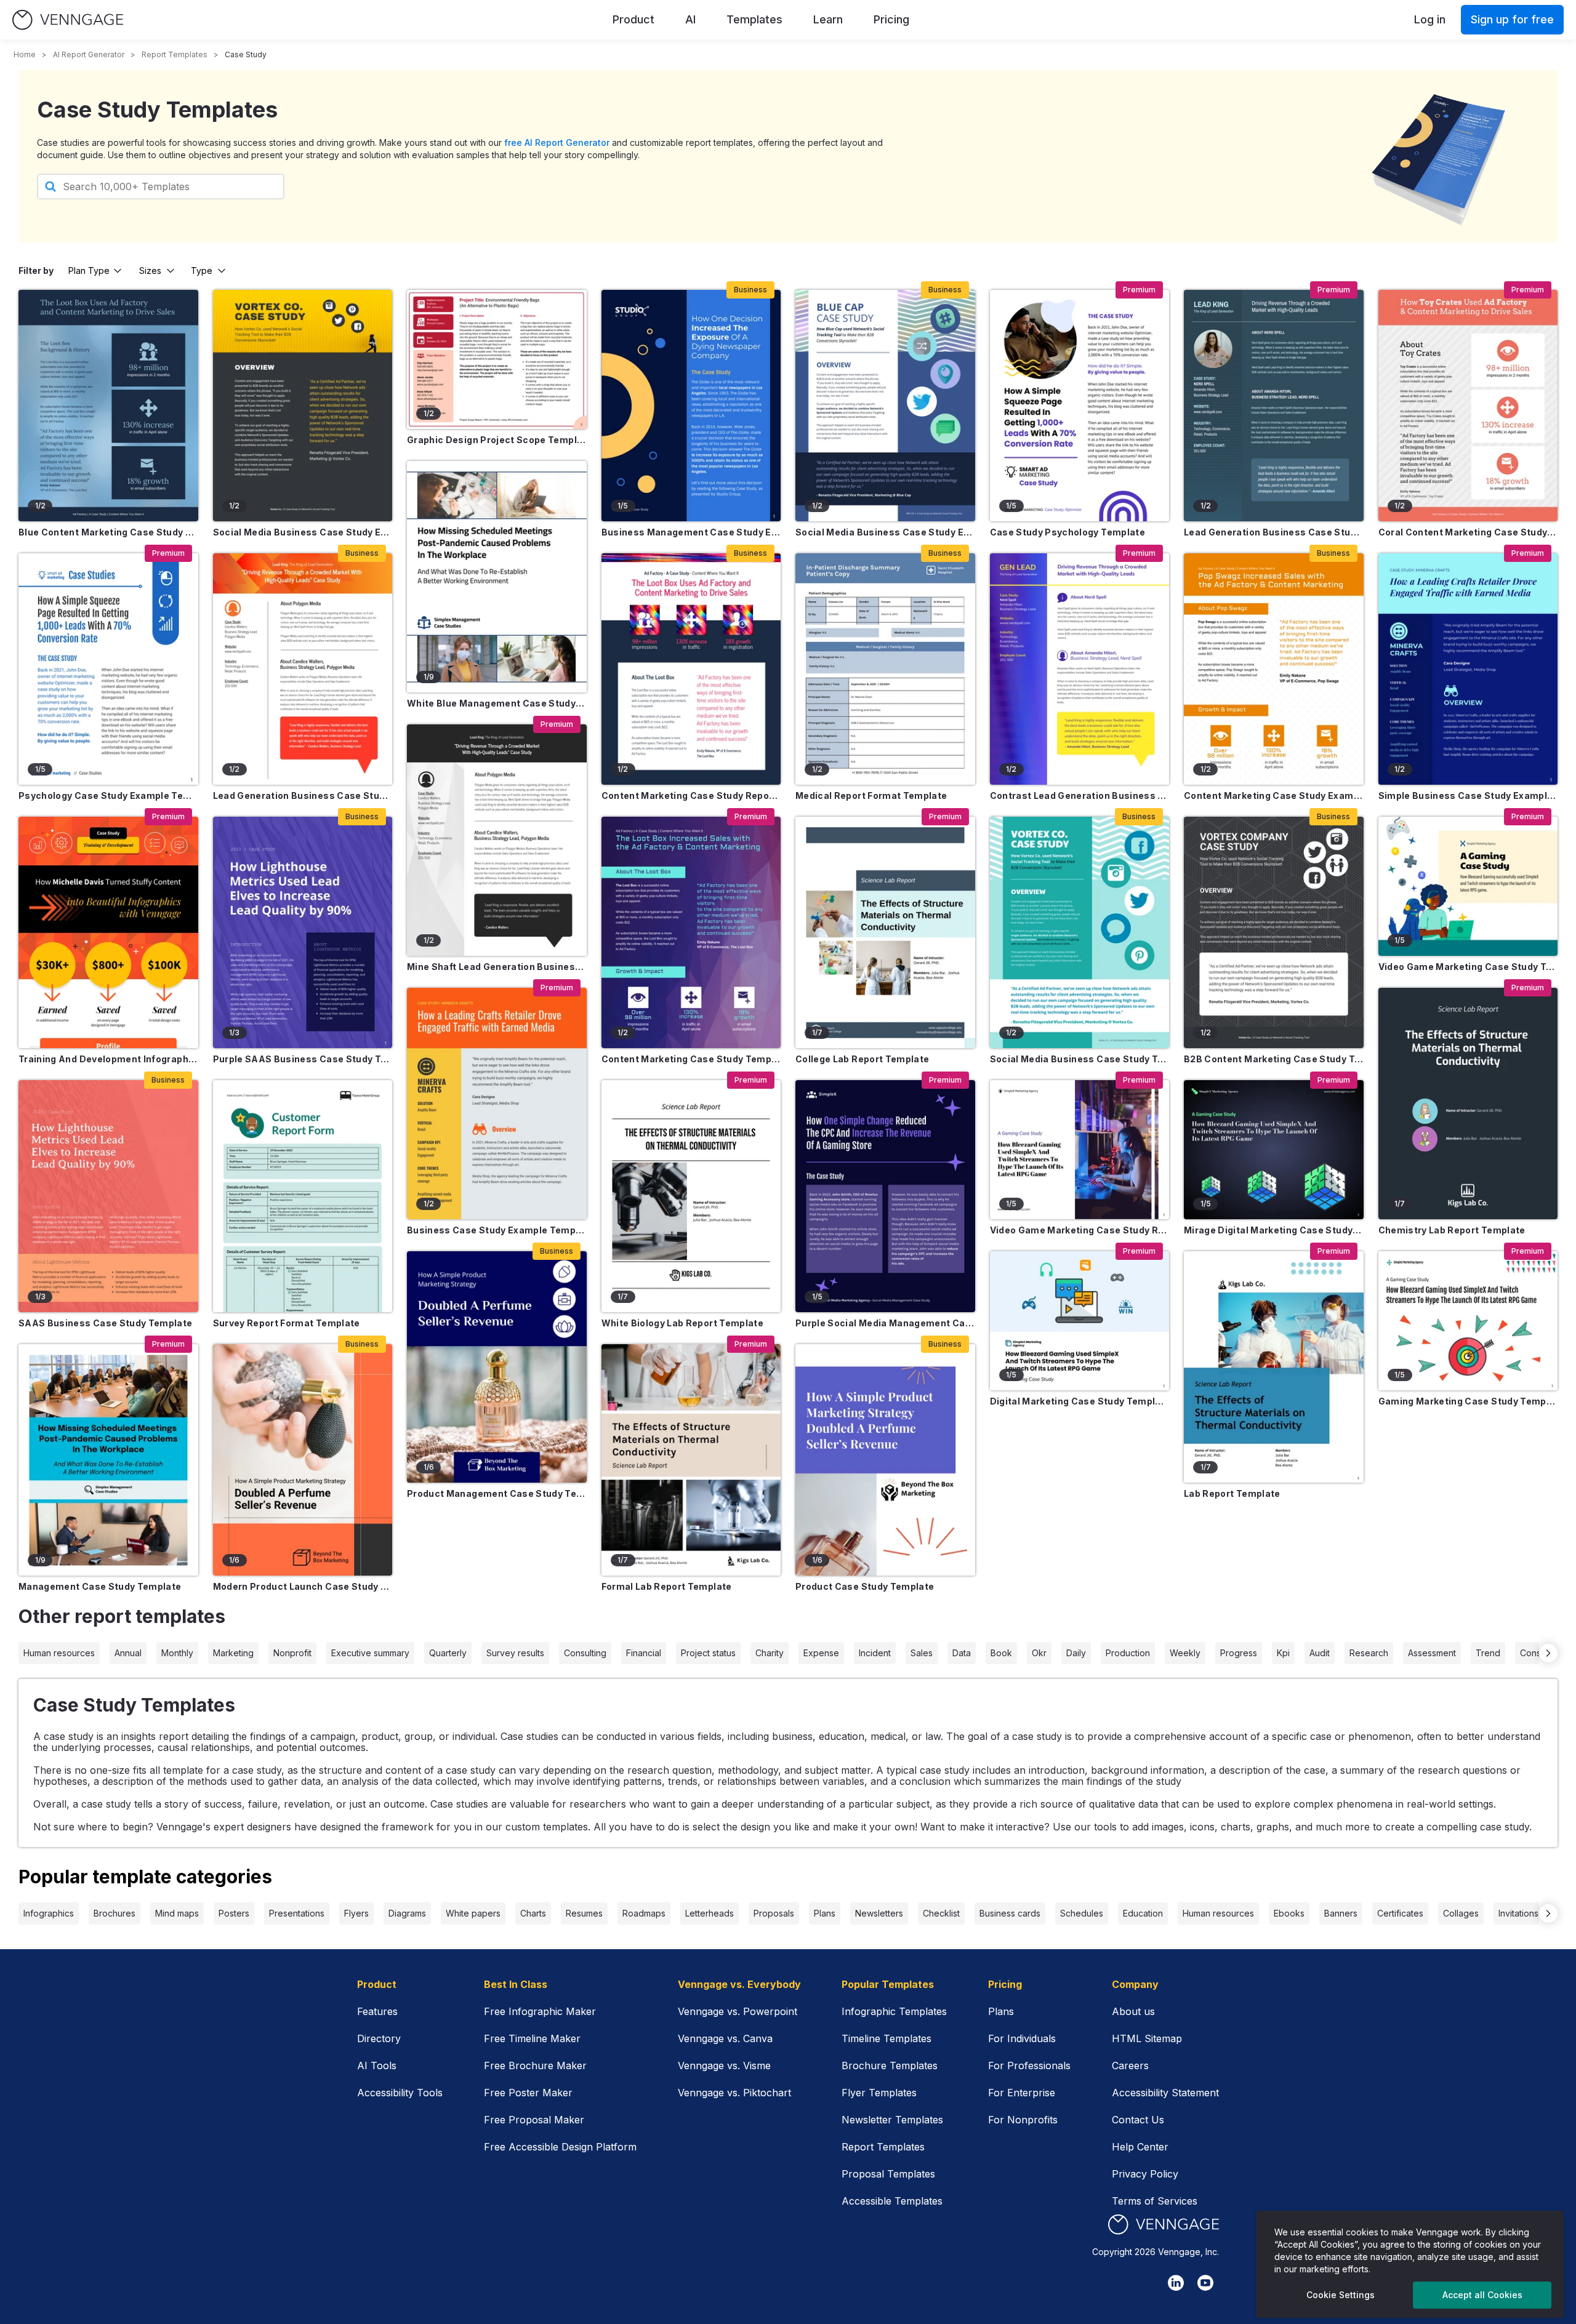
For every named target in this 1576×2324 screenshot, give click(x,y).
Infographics (49, 1913)
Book (1001, 1653)
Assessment (1432, 1653)
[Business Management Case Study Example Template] (691, 406)
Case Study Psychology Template (1068, 532)
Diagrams (407, 1913)
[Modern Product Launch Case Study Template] (303, 1460)
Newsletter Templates (892, 2120)
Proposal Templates (888, 2174)
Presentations (297, 1913)
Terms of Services (1155, 2201)
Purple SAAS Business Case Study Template (303, 1059)
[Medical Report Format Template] (885, 669)
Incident (875, 1653)
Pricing (891, 19)
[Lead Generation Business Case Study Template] (1274, 406)
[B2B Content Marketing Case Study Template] (1274, 932)
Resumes (584, 1913)
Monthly (177, 1653)
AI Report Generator (89, 54)
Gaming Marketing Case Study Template (1468, 1401)
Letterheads (710, 1913)
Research (1369, 1653)
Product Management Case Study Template (497, 1493)
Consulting (585, 1653)
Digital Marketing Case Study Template (1080, 1401)
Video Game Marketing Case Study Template (1468, 967)
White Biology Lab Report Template (683, 1323)
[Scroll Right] (1548, 1653)
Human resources (59, 1653)
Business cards (1010, 1913)
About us (1133, 2011)
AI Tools (377, 2066)
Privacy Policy (1145, 2174)
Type (202, 270)
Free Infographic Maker (540, 2011)
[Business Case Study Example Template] (497, 1104)
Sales (922, 1653)
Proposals (774, 1913)
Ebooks (1289, 1913)
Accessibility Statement (1165, 2093)
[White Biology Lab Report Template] (691, 1196)
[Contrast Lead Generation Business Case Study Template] (1080, 669)
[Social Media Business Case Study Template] (1080, 932)
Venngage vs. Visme (724, 2066)
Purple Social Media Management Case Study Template (885, 1323)
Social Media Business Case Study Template (1080, 1059)
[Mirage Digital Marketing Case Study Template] (1274, 1150)
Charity (770, 1653)
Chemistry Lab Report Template (1452, 1230)
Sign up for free (1512, 19)
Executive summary (370, 1653)
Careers (1130, 2066)
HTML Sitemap (1147, 2038)
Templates (754, 19)
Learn (828, 19)
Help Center (1140, 2147)
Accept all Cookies (1482, 2295)
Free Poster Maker (528, 2093)
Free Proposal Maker (534, 2120)
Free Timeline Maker (532, 2038)
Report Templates (175, 54)
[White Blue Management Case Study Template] (497, 577)
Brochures (115, 1913)
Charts (533, 1913)
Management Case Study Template (100, 1586)
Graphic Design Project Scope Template (497, 440)
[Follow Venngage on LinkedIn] (1176, 2283)
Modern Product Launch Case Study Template (303, 1586)
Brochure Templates (890, 2066)
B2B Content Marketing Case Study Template (1274, 1059)
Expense (821, 1653)
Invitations (1518, 1913)
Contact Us (1138, 2120)
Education (1143, 1913)
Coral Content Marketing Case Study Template (1468, 532)
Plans (825, 1913)
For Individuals (1022, 2038)
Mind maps (177, 1913)
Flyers (356, 1913)
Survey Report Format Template (287, 1323)
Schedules (1082, 1913)
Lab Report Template (1232, 1493)
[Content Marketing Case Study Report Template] (691, 669)
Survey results (515, 1653)
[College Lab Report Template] (885, 932)
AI (690, 19)
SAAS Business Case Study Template (106, 1323)
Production (1128, 1653)
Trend (1488, 1653)
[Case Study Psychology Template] (1080, 406)
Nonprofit (292, 1653)
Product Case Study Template (865, 1586)
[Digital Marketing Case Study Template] (1080, 1321)
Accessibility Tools (400, 2093)
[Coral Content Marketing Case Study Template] (1468, 406)
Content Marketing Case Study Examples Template (1274, 795)
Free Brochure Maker (535, 2066)
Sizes (150, 270)
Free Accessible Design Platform (560, 2147)
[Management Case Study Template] (108, 1460)
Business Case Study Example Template (497, 1230)
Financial (644, 1653)
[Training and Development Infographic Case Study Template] (108, 932)
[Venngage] (1164, 2225)
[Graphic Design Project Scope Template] (497, 359)
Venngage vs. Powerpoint (738, 2011)
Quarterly (448, 1653)
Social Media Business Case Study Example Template (303, 532)
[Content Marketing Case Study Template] (691, 932)
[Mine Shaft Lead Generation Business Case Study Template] (497, 840)
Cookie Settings (1341, 2295)
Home (25, 54)
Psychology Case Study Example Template (108, 795)
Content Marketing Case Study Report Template (691, 795)
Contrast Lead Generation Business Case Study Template (1080, 795)
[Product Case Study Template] (885, 1460)
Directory (379, 2038)
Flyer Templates (879, 2093)
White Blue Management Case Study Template (497, 703)
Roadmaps (644, 1913)
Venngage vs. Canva (725, 2038)
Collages (1461, 1913)
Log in (1430, 19)
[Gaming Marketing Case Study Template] (1468, 1321)
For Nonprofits (1023, 2120)
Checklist (941, 1913)
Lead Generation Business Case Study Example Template (303, 795)
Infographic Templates (894, 2011)
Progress (1239, 1653)
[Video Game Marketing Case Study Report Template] (1080, 1150)
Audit (1320, 1653)
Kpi (1283, 1653)
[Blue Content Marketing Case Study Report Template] (108, 406)
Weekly (1185, 1653)
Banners (1341, 1913)
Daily (1076, 1653)
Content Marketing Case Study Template (691, 1059)
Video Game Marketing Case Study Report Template (1080, 1230)
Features (377, 2011)
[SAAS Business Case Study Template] (108, 1196)
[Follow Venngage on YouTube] (1205, 2283)
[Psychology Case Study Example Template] (108, 669)
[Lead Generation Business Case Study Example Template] (303, 669)
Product (633, 19)
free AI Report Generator (557, 142)
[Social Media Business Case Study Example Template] (303, 406)
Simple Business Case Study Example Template (1468, 795)
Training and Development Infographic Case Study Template (108, 1059)
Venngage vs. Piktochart (734, 2093)
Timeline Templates (886, 2038)
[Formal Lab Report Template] (691, 1460)
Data (962, 1653)
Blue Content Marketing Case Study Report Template (108, 532)
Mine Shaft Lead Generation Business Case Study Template (497, 967)
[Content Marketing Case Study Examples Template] (1274, 669)
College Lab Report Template (862, 1059)
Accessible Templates (892, 2201)
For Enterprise (1022, 2093)
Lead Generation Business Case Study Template (1274, 532)
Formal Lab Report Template (667, 1586)
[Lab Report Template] (1274, 1367)
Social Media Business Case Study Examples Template (885, 532)
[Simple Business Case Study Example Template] (1468, 669)
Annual (128, 1653)
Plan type (89, 270)
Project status (708, 1653)
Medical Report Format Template (871, 795)
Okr (1039, 1653)
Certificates (1400, 1913)
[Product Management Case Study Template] (497, 1367)
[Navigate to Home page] (68, 20)
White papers (473, 1913)
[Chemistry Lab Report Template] (1468, 1104)
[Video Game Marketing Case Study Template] (1468, 886)
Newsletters (879, 1913)
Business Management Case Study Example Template (691, 532)
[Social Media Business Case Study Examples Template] (885, 406)
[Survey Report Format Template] (303, 1196)
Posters (234, 1913)
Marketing (233, 1653)
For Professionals (1029, 2066)
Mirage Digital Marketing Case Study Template (1274, 1230)
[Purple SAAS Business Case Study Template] (303, 932)
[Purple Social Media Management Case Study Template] (885, 1196)
